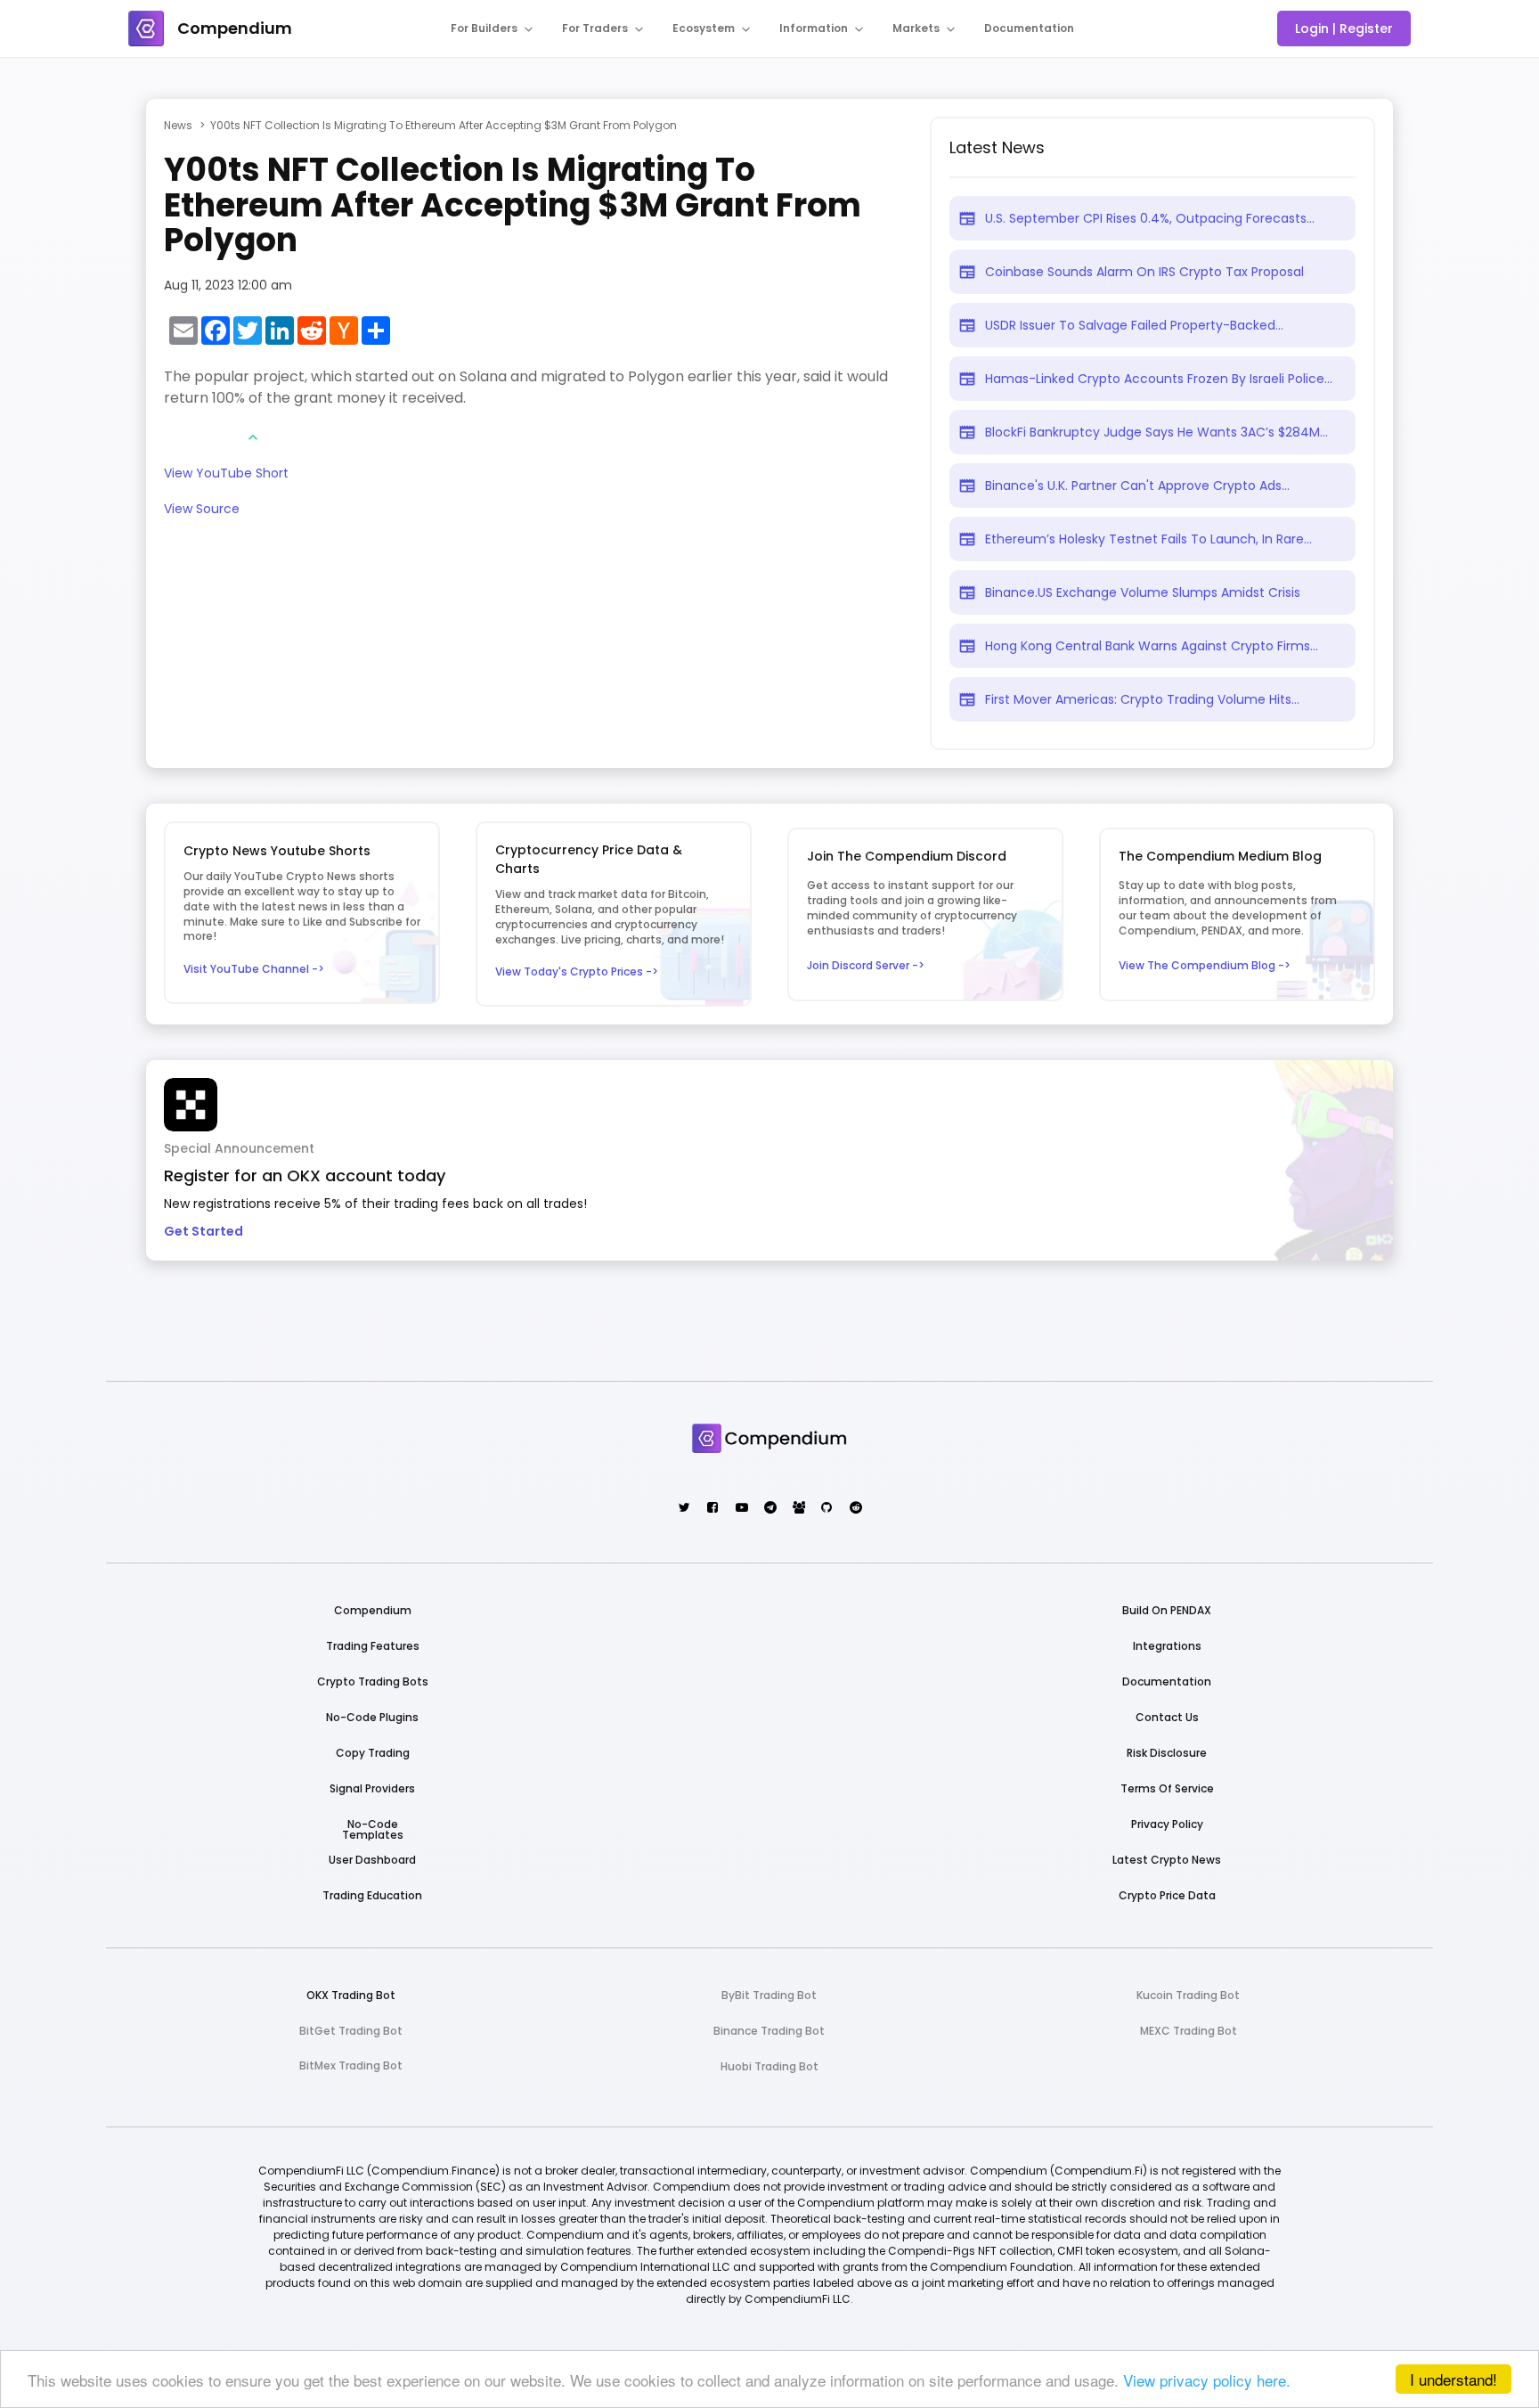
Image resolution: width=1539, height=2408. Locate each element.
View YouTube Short (226, 474)
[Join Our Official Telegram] (769, 1509)
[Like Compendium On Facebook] (712, 1509)
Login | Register (1344, 29)
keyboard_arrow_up (253, 437)
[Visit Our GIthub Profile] (826, 1509)
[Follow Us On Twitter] (684, 1509)
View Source (202, 510)
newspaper (967, 218)
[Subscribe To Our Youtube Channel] (741, 1509)
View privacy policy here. (1207, 2380)
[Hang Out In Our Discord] (798, 1509)
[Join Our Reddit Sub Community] (855, 1509)
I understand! (1453, 2379)
